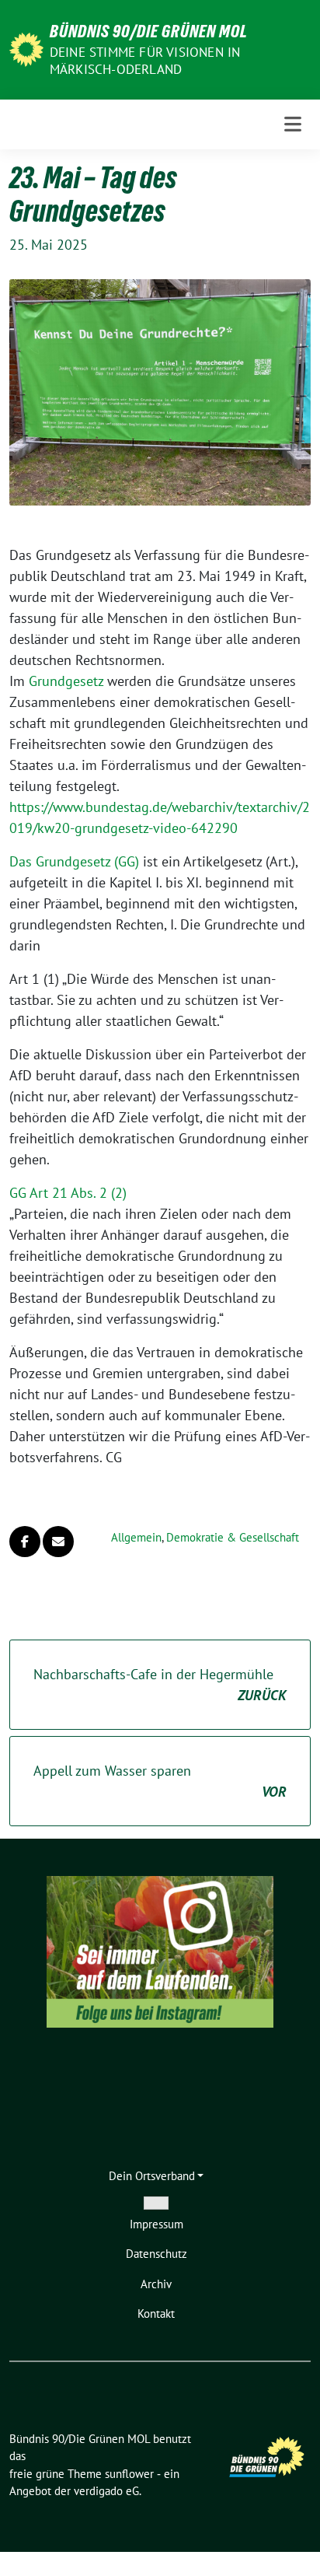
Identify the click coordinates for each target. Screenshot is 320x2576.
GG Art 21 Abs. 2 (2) (68, 1193)
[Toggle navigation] (293, 124)
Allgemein (136, 1537)
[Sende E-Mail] (58, 1542)
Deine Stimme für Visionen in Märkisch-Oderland (145, 61)
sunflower (129, 2474)
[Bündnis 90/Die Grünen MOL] (26, 48)
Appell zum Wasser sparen (160, 1781)
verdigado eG (106, 2491)
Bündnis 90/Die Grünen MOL (149, 31)
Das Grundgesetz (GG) (74, 861)
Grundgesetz (66, 681)
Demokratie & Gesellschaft (233, 1537)
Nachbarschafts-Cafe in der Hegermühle (160, 1685)
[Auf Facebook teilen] (25, 1542)
